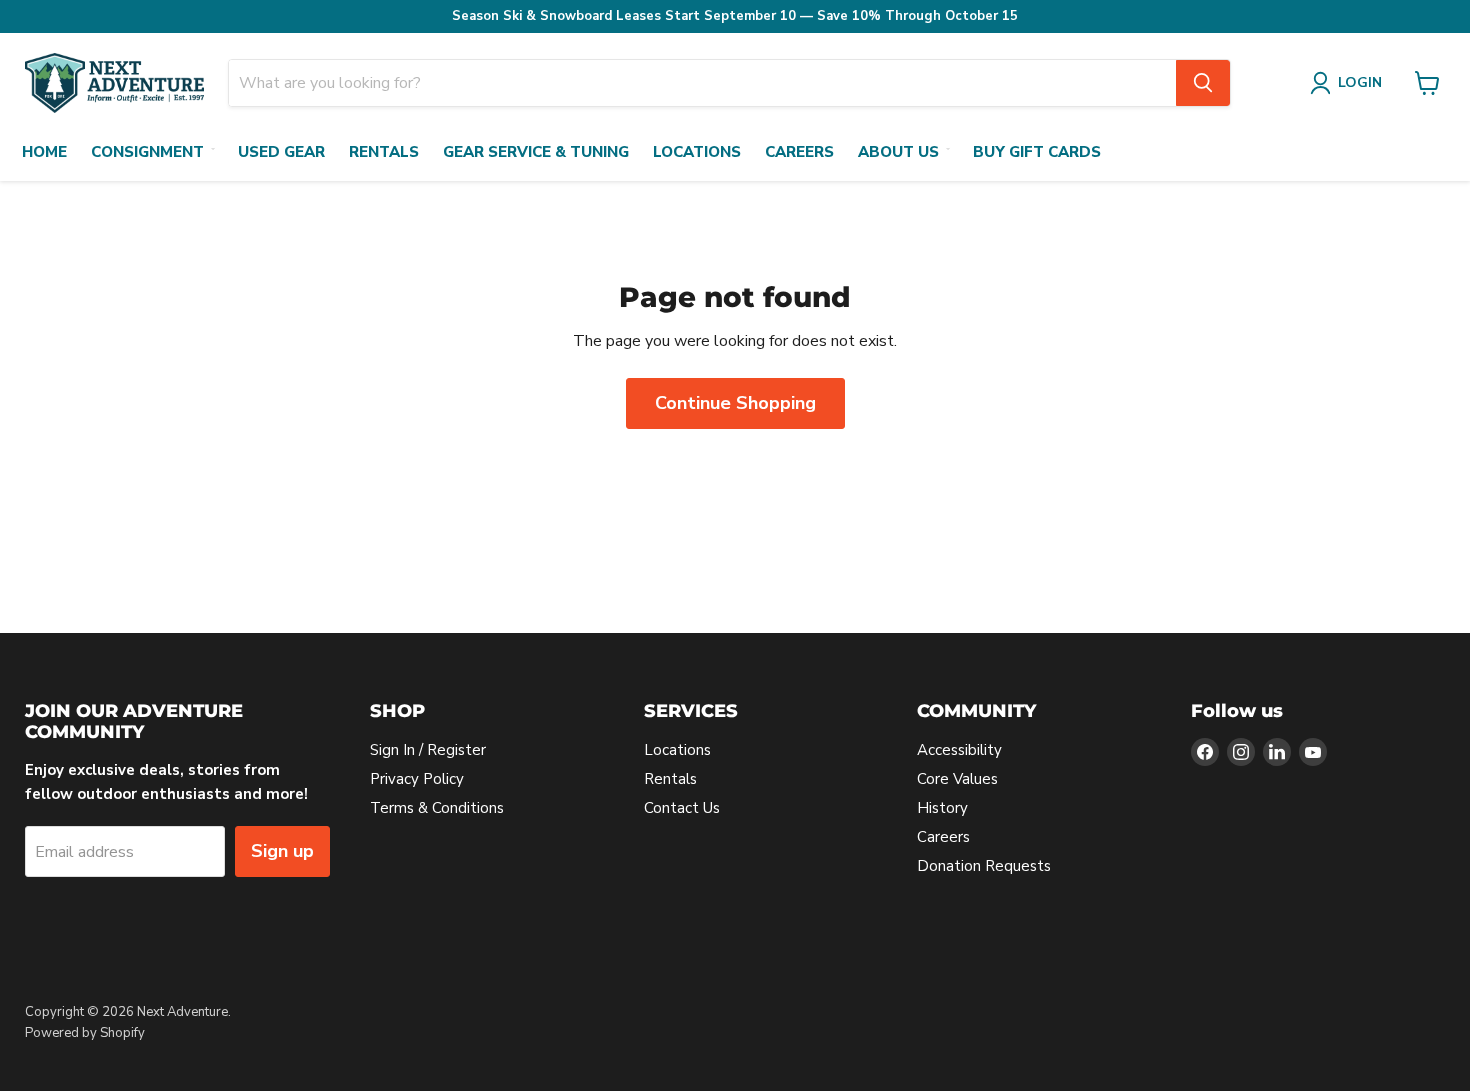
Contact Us (682, 808)
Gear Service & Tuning (536, 152)
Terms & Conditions (437, 808)
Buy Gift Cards (1037, 152)
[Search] (1203, 83)
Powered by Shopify (85, 1033)
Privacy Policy (417, 779)
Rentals (384, 152)
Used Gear (281, 152)
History (942, 808)
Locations (697, 152)
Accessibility (959, 750)
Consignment (147, 152)
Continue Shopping (735, 403)
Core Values (957, 779)
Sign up (282, 851)
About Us (898, 152)
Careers (799, 152)
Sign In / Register (428, 750)
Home (44, 152)
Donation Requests (984, 866)
